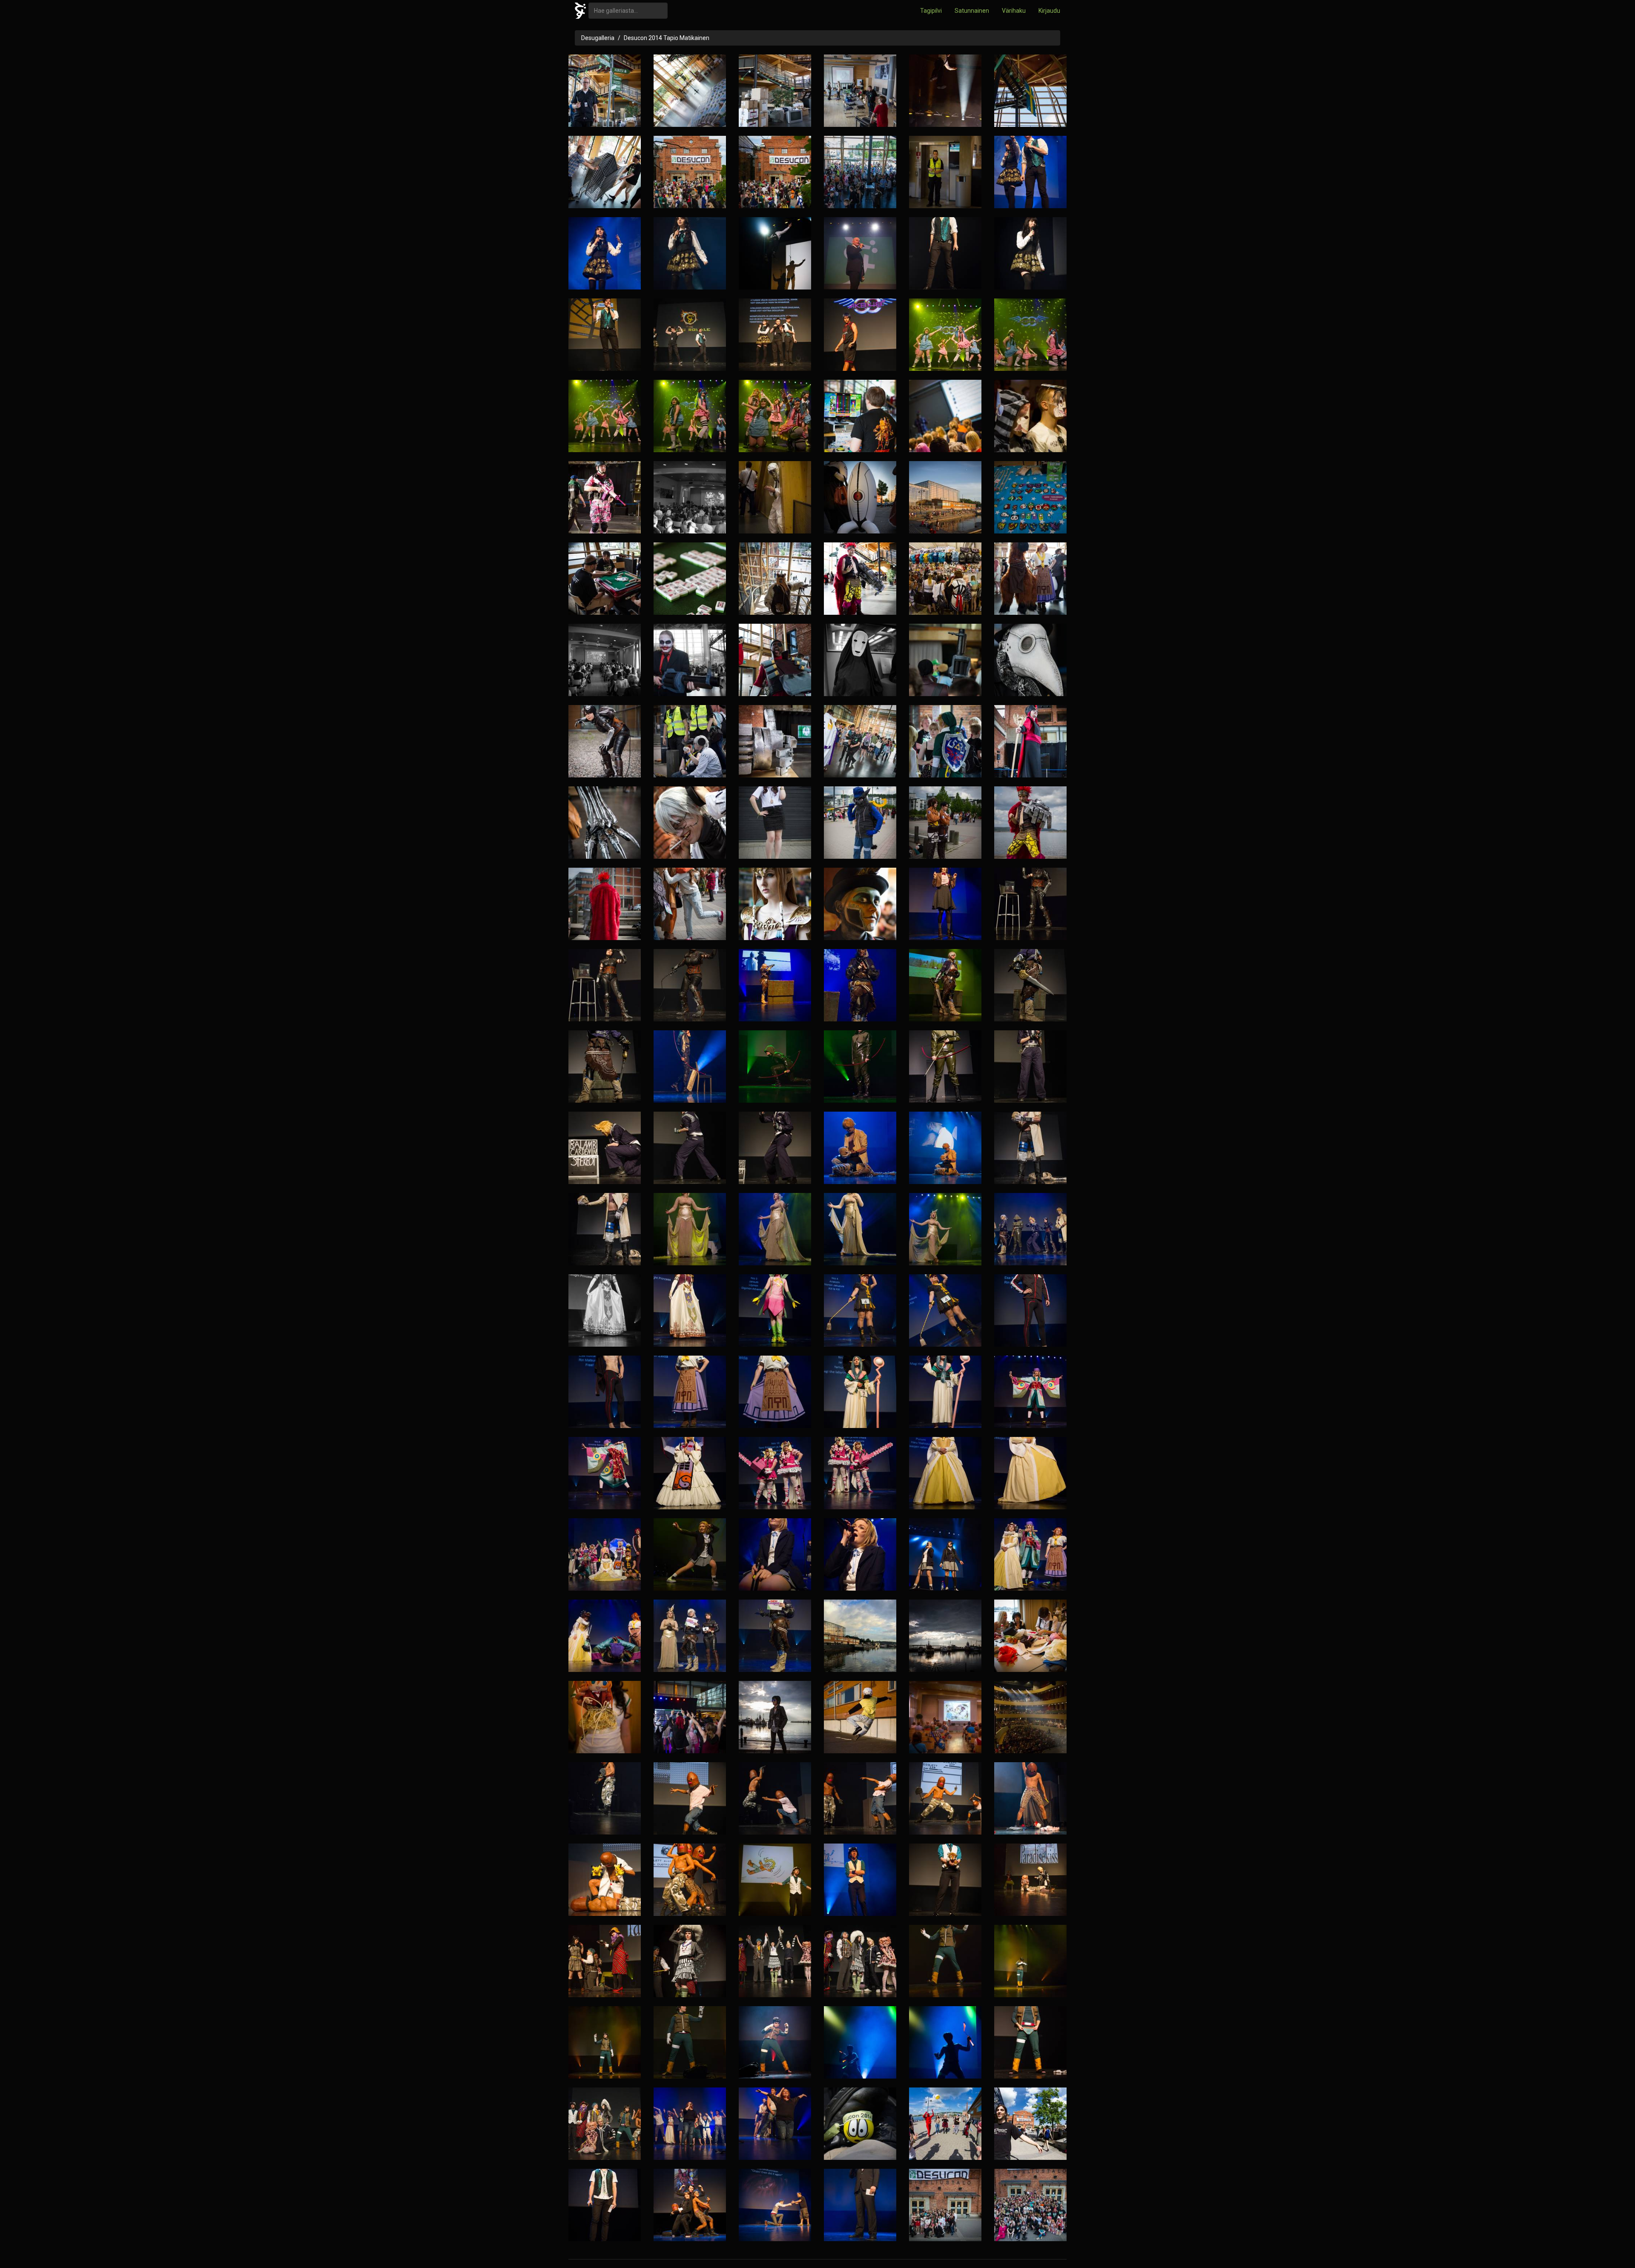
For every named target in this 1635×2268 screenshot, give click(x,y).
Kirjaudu (1049, 11)
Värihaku (1014, 11)
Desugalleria (598, 38)
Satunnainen (972, 11)
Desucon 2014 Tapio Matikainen (667, 38)
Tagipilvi (931, 11)
